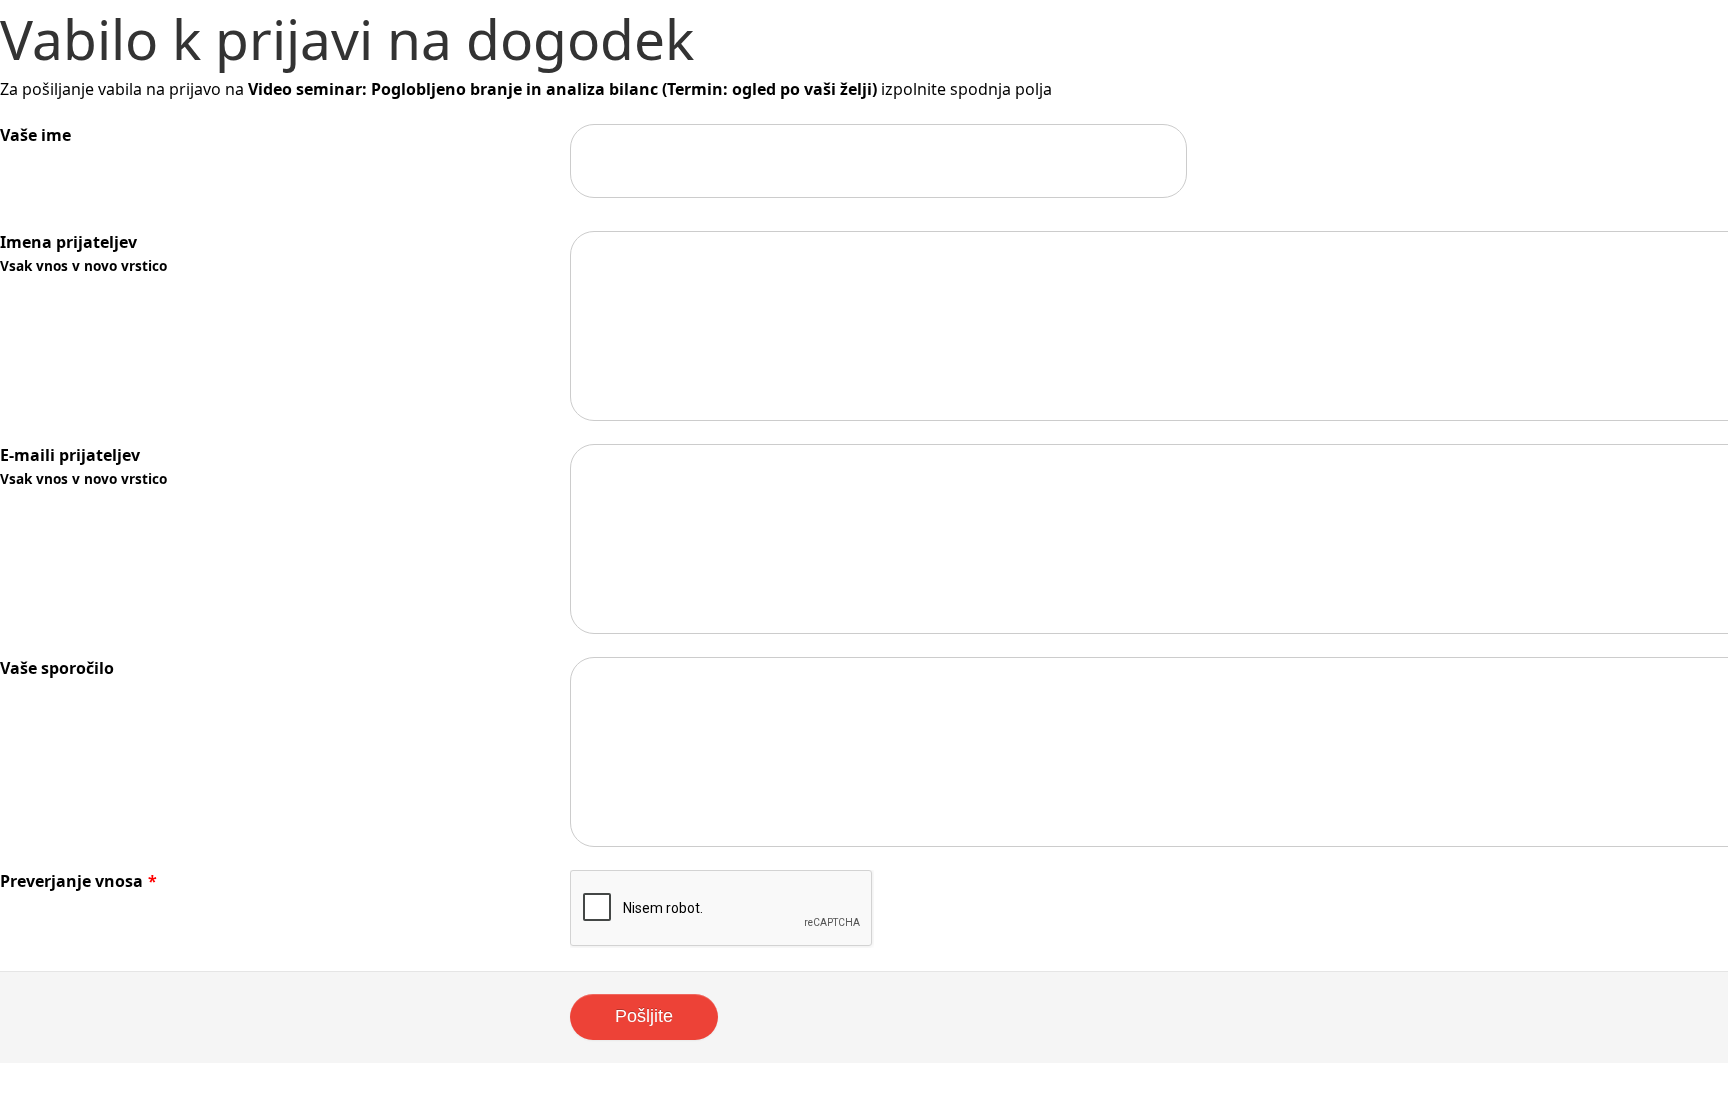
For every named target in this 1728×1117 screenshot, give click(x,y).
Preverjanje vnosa (78, 881)
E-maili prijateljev (83, 466)
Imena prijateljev (83, 253)
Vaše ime (35, 135)
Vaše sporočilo (57, 668)
